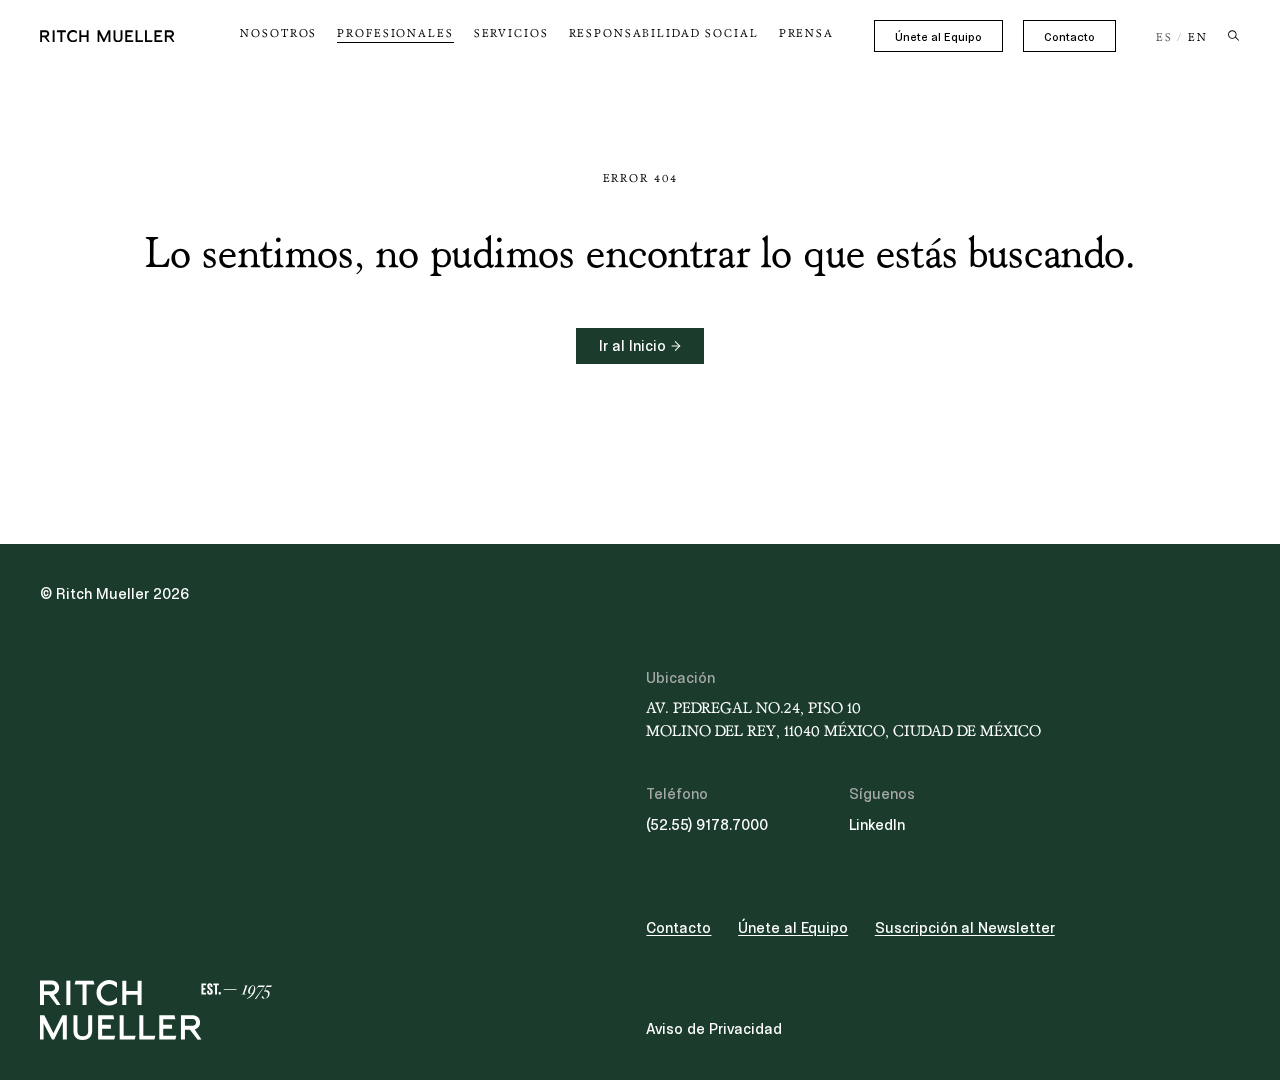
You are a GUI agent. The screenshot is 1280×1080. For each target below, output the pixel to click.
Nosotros (278, 34)
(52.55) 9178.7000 (707, 825)
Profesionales (395, 34)
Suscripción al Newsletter (965, 928)
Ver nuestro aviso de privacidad (190, 924)
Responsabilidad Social (664, 34)
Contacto (1069, 37)
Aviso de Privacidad (714, 1029)
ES (1164, 38)
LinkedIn (877, 825)
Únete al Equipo (938, 37)
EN (1198, 38)
